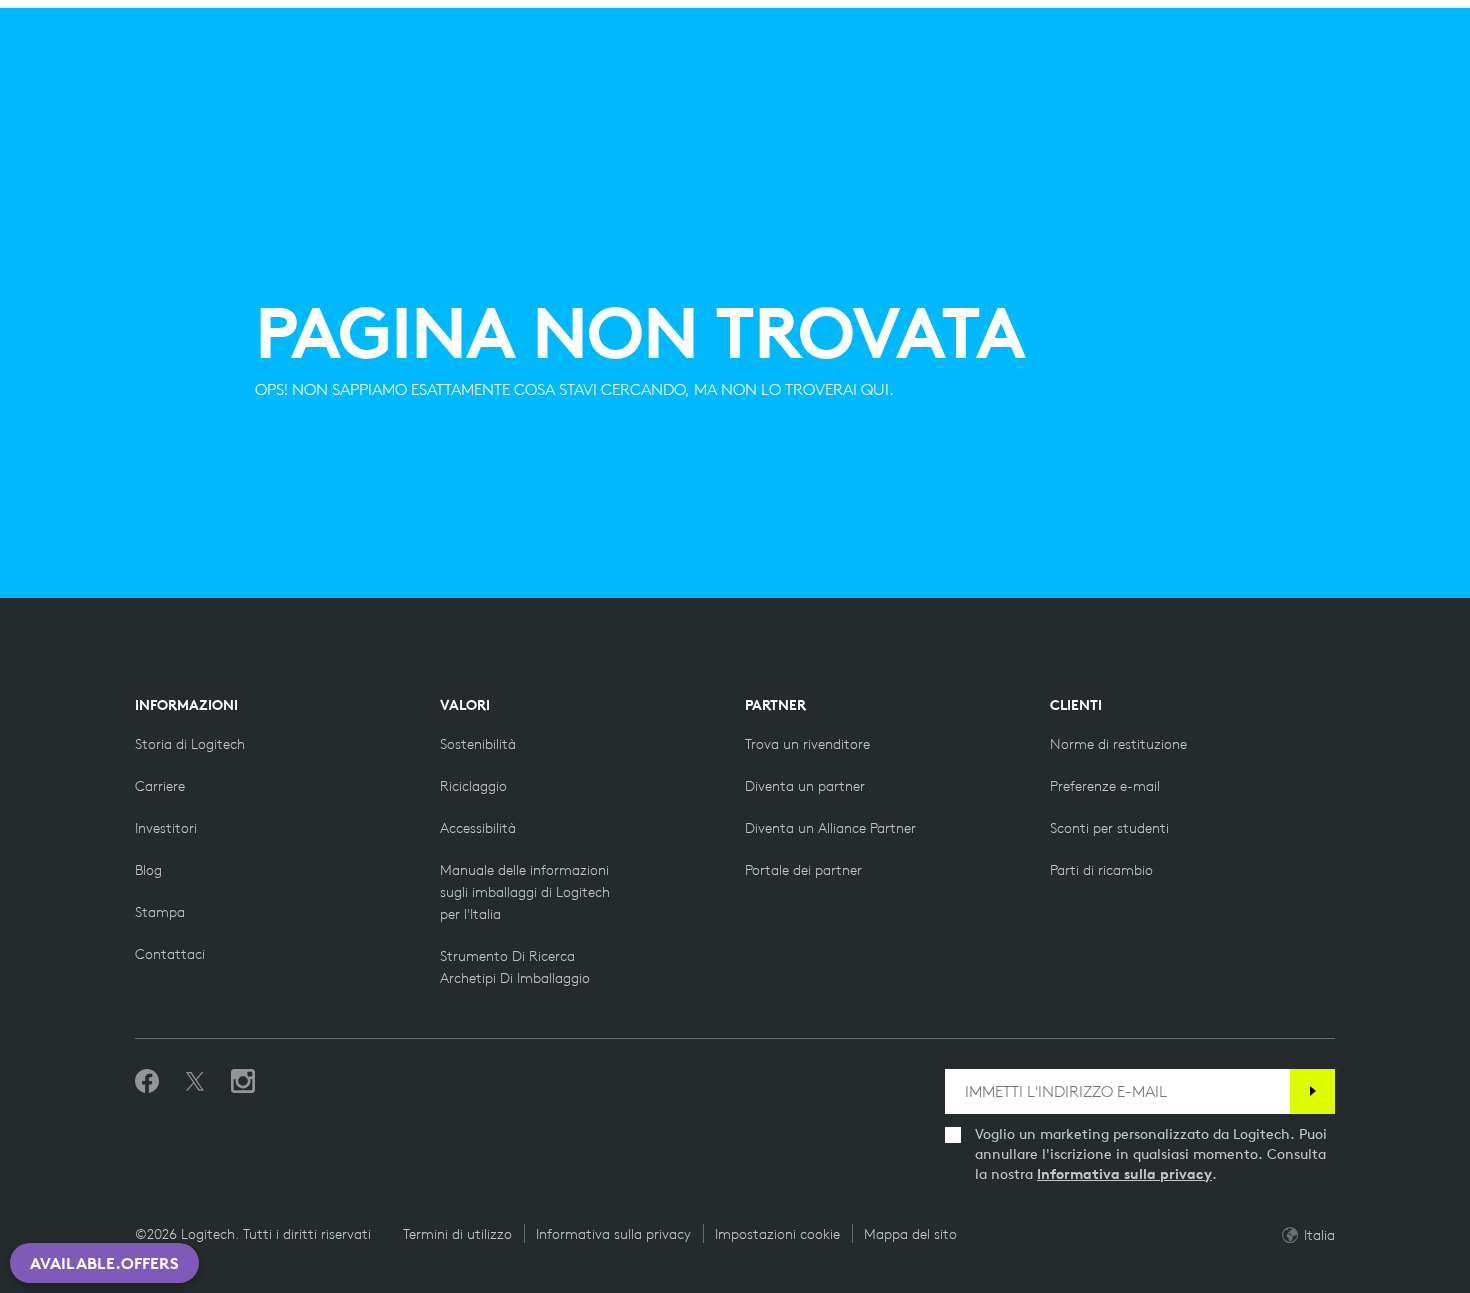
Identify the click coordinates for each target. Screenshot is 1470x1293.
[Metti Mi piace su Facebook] (147, 1082)
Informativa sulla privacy (1124, 1174)
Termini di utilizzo (457, 1234)
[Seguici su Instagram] (243, 1082)
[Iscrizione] (1312, 1091)
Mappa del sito (910, 1234)
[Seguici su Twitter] (195, 1082)
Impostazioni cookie (777, 1234)
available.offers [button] (104, 1263)
